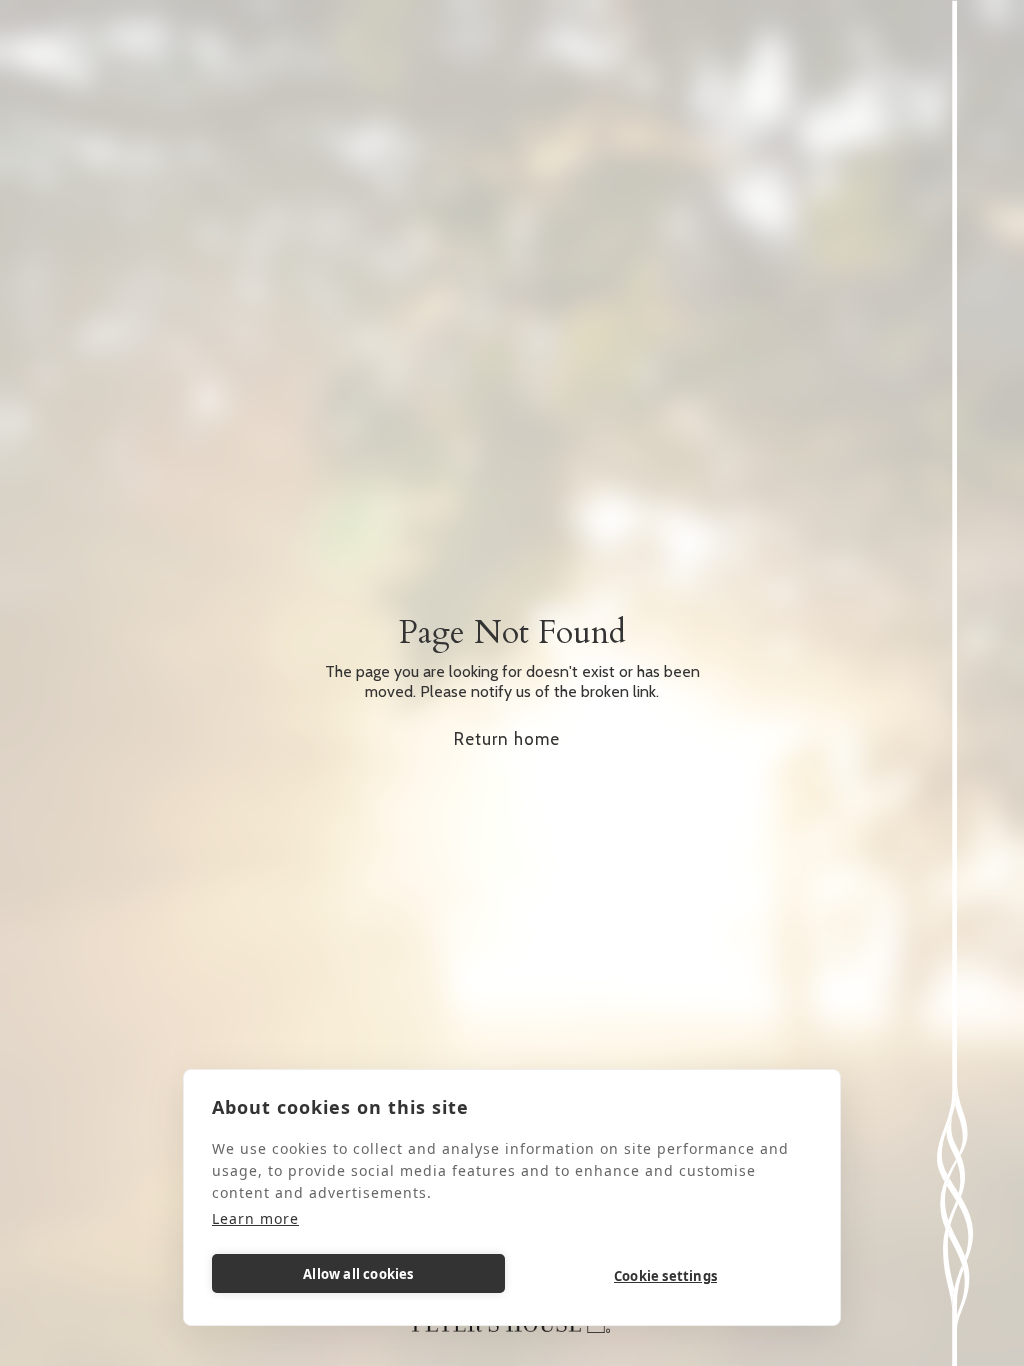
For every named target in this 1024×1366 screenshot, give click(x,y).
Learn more (255, 1218)
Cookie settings (665, 1276)
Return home (507, 739)
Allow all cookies (358, 1274)
